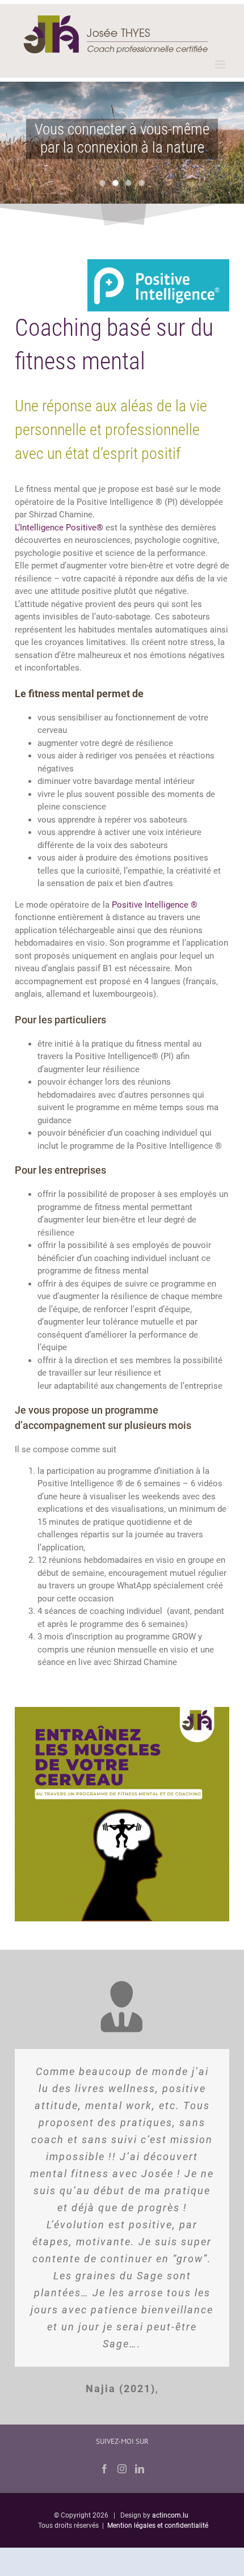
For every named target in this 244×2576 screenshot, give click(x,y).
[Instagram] (122, 2469)
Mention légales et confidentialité (158, 2526)
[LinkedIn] (140, 2469)
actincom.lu (170, 2515)
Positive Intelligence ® (155, 905)
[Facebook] (104, 2469)
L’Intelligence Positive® (59, 528)
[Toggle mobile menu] (221, 64)
